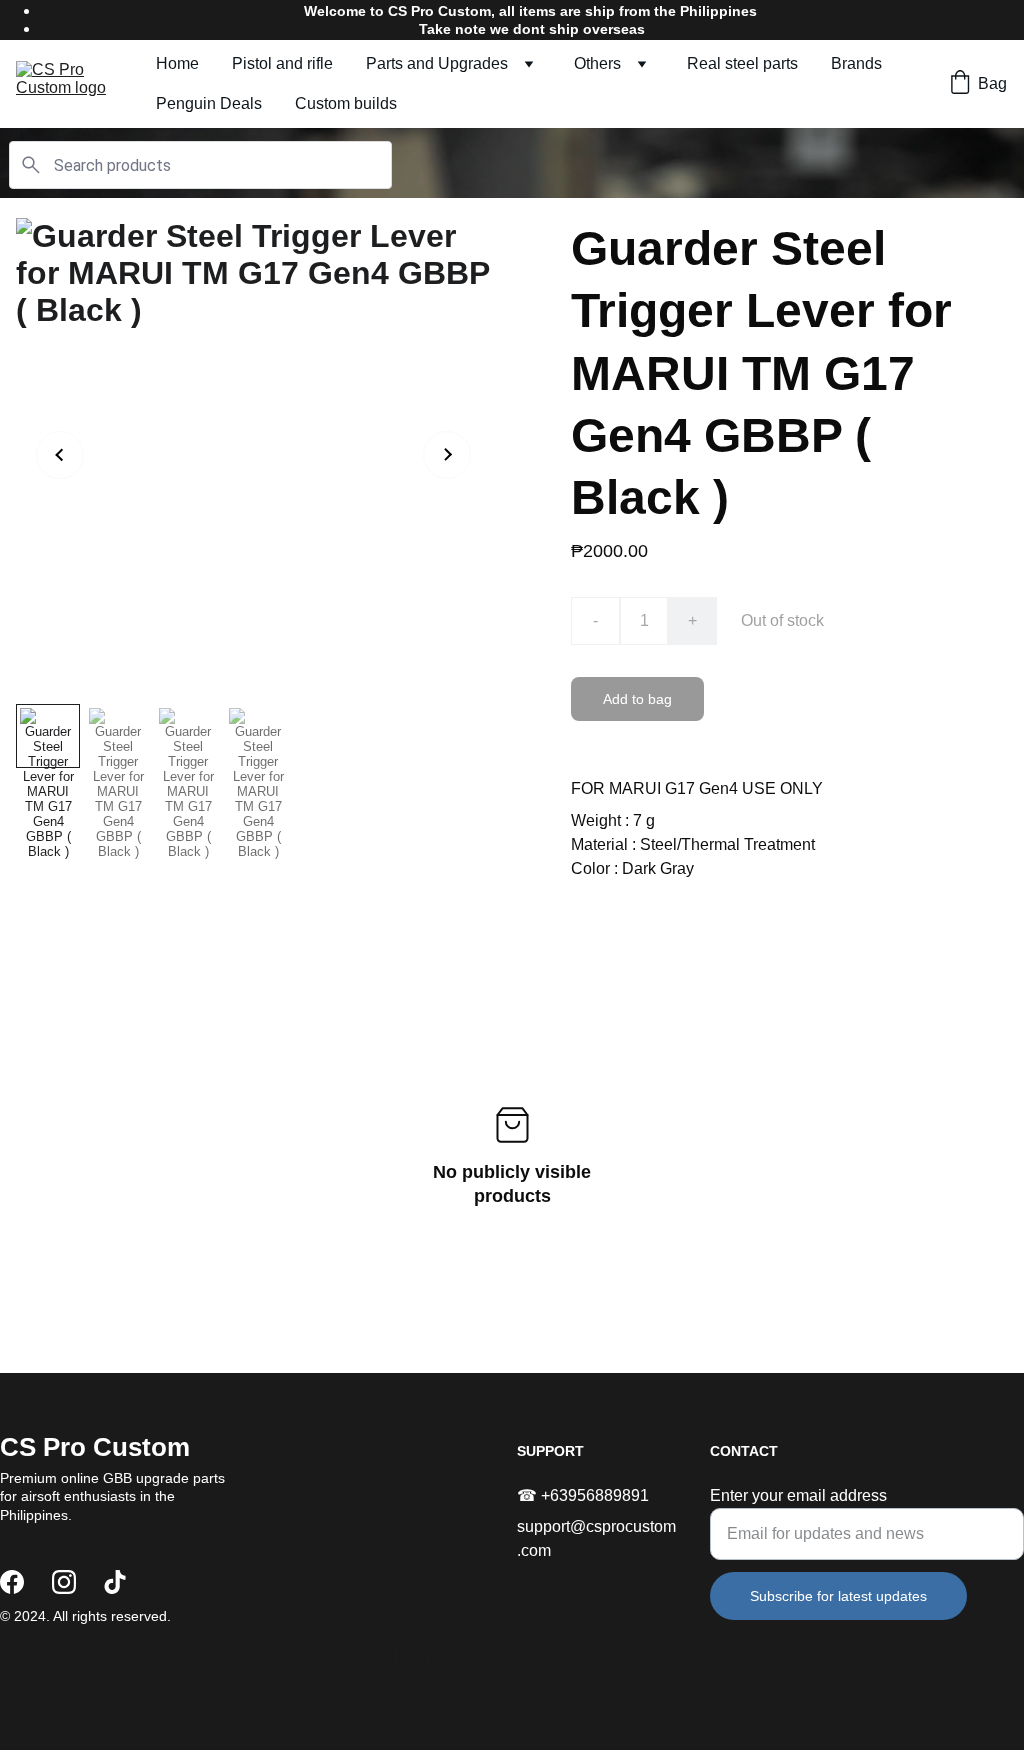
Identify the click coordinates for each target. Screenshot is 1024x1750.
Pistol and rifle (282, 63)
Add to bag (637, 699)
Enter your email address (798, 1495)
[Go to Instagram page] (64, 1582)
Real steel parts (742, 63)
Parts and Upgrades (437, 63)
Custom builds (346, 103)
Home (177, 63)
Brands (856, 63)
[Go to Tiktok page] (115, 1582)
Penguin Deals (209, 103)
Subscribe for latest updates (838, 1596)
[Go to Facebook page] (12, 1582)
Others (597, 63)
